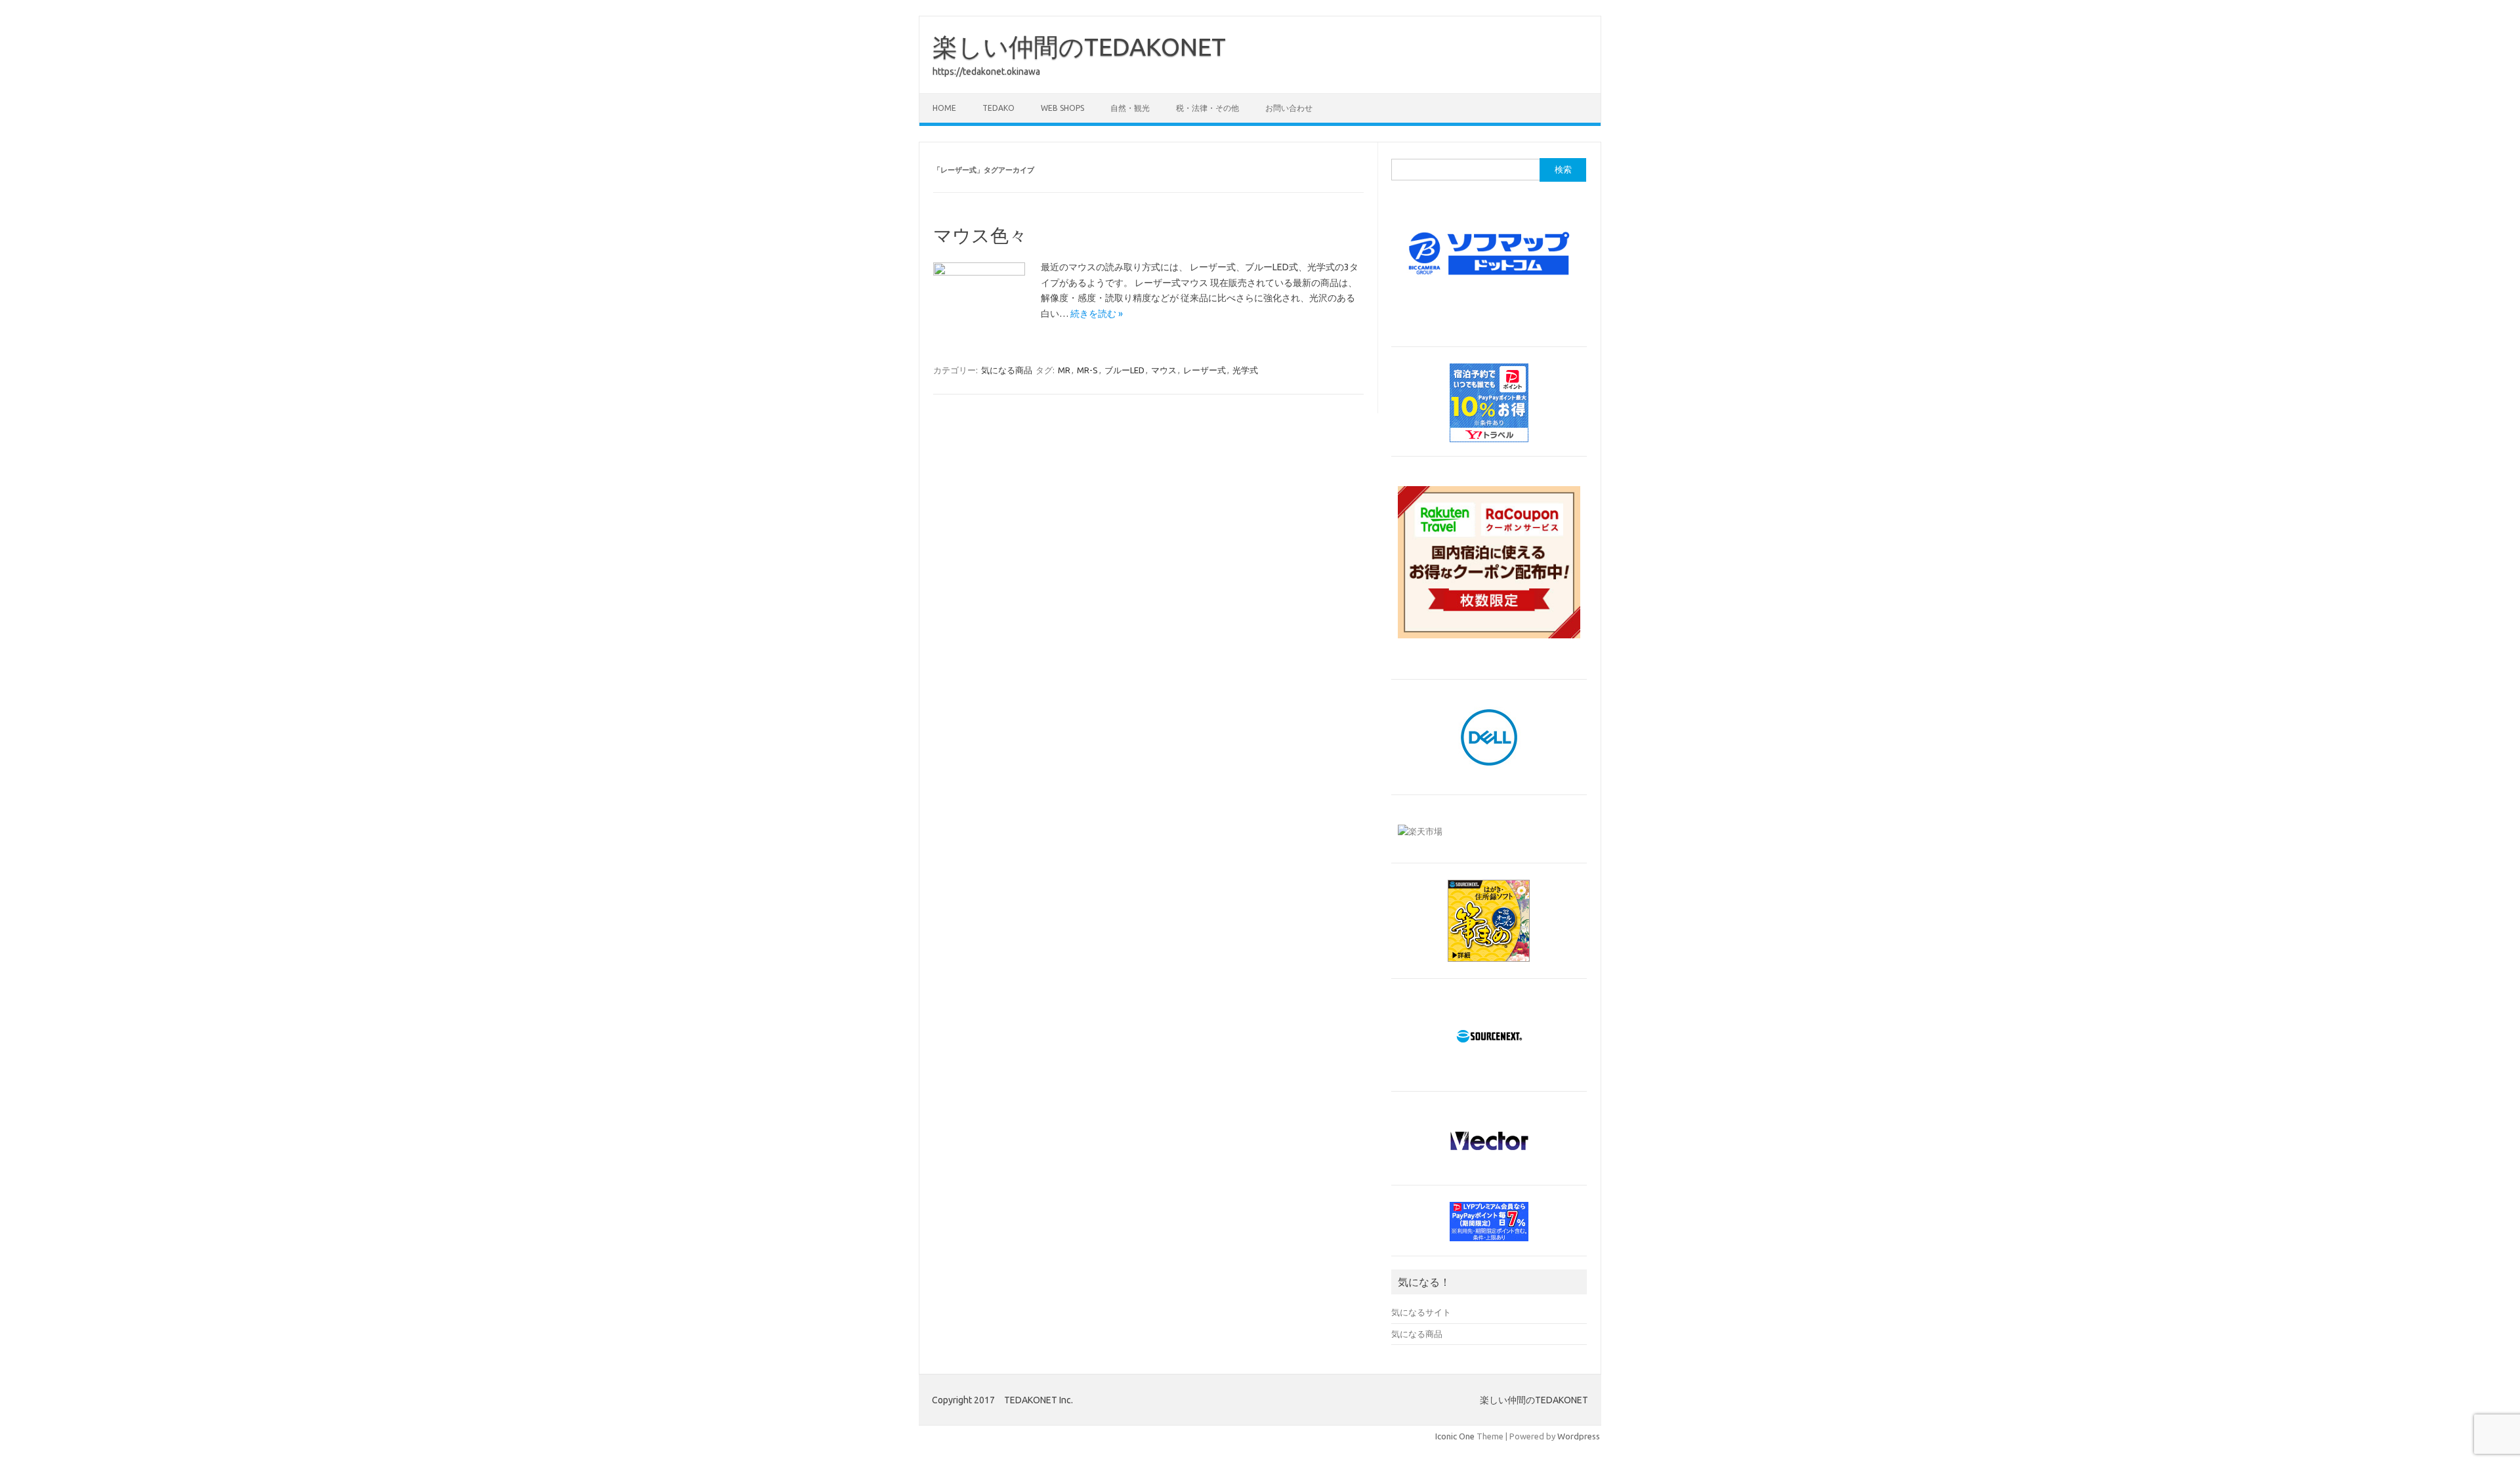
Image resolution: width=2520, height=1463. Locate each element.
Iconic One (1455, 1436)
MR (1064, 370)
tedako (998, 108)
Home (944, 108)
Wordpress (1579, 1436)
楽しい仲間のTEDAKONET (1079, 47)
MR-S (1087, 370)
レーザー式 (1205, 370)
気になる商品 (1007, 370)
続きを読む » (1097, 314)
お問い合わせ (1289, 108)
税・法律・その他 (1207, 108)
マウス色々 (980, 235)
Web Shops (1062, 108)
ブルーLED (1124, 370)
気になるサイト (1421, 1312)
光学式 (1245, 370)
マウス (1164, 370)
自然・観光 (1130, 108)
